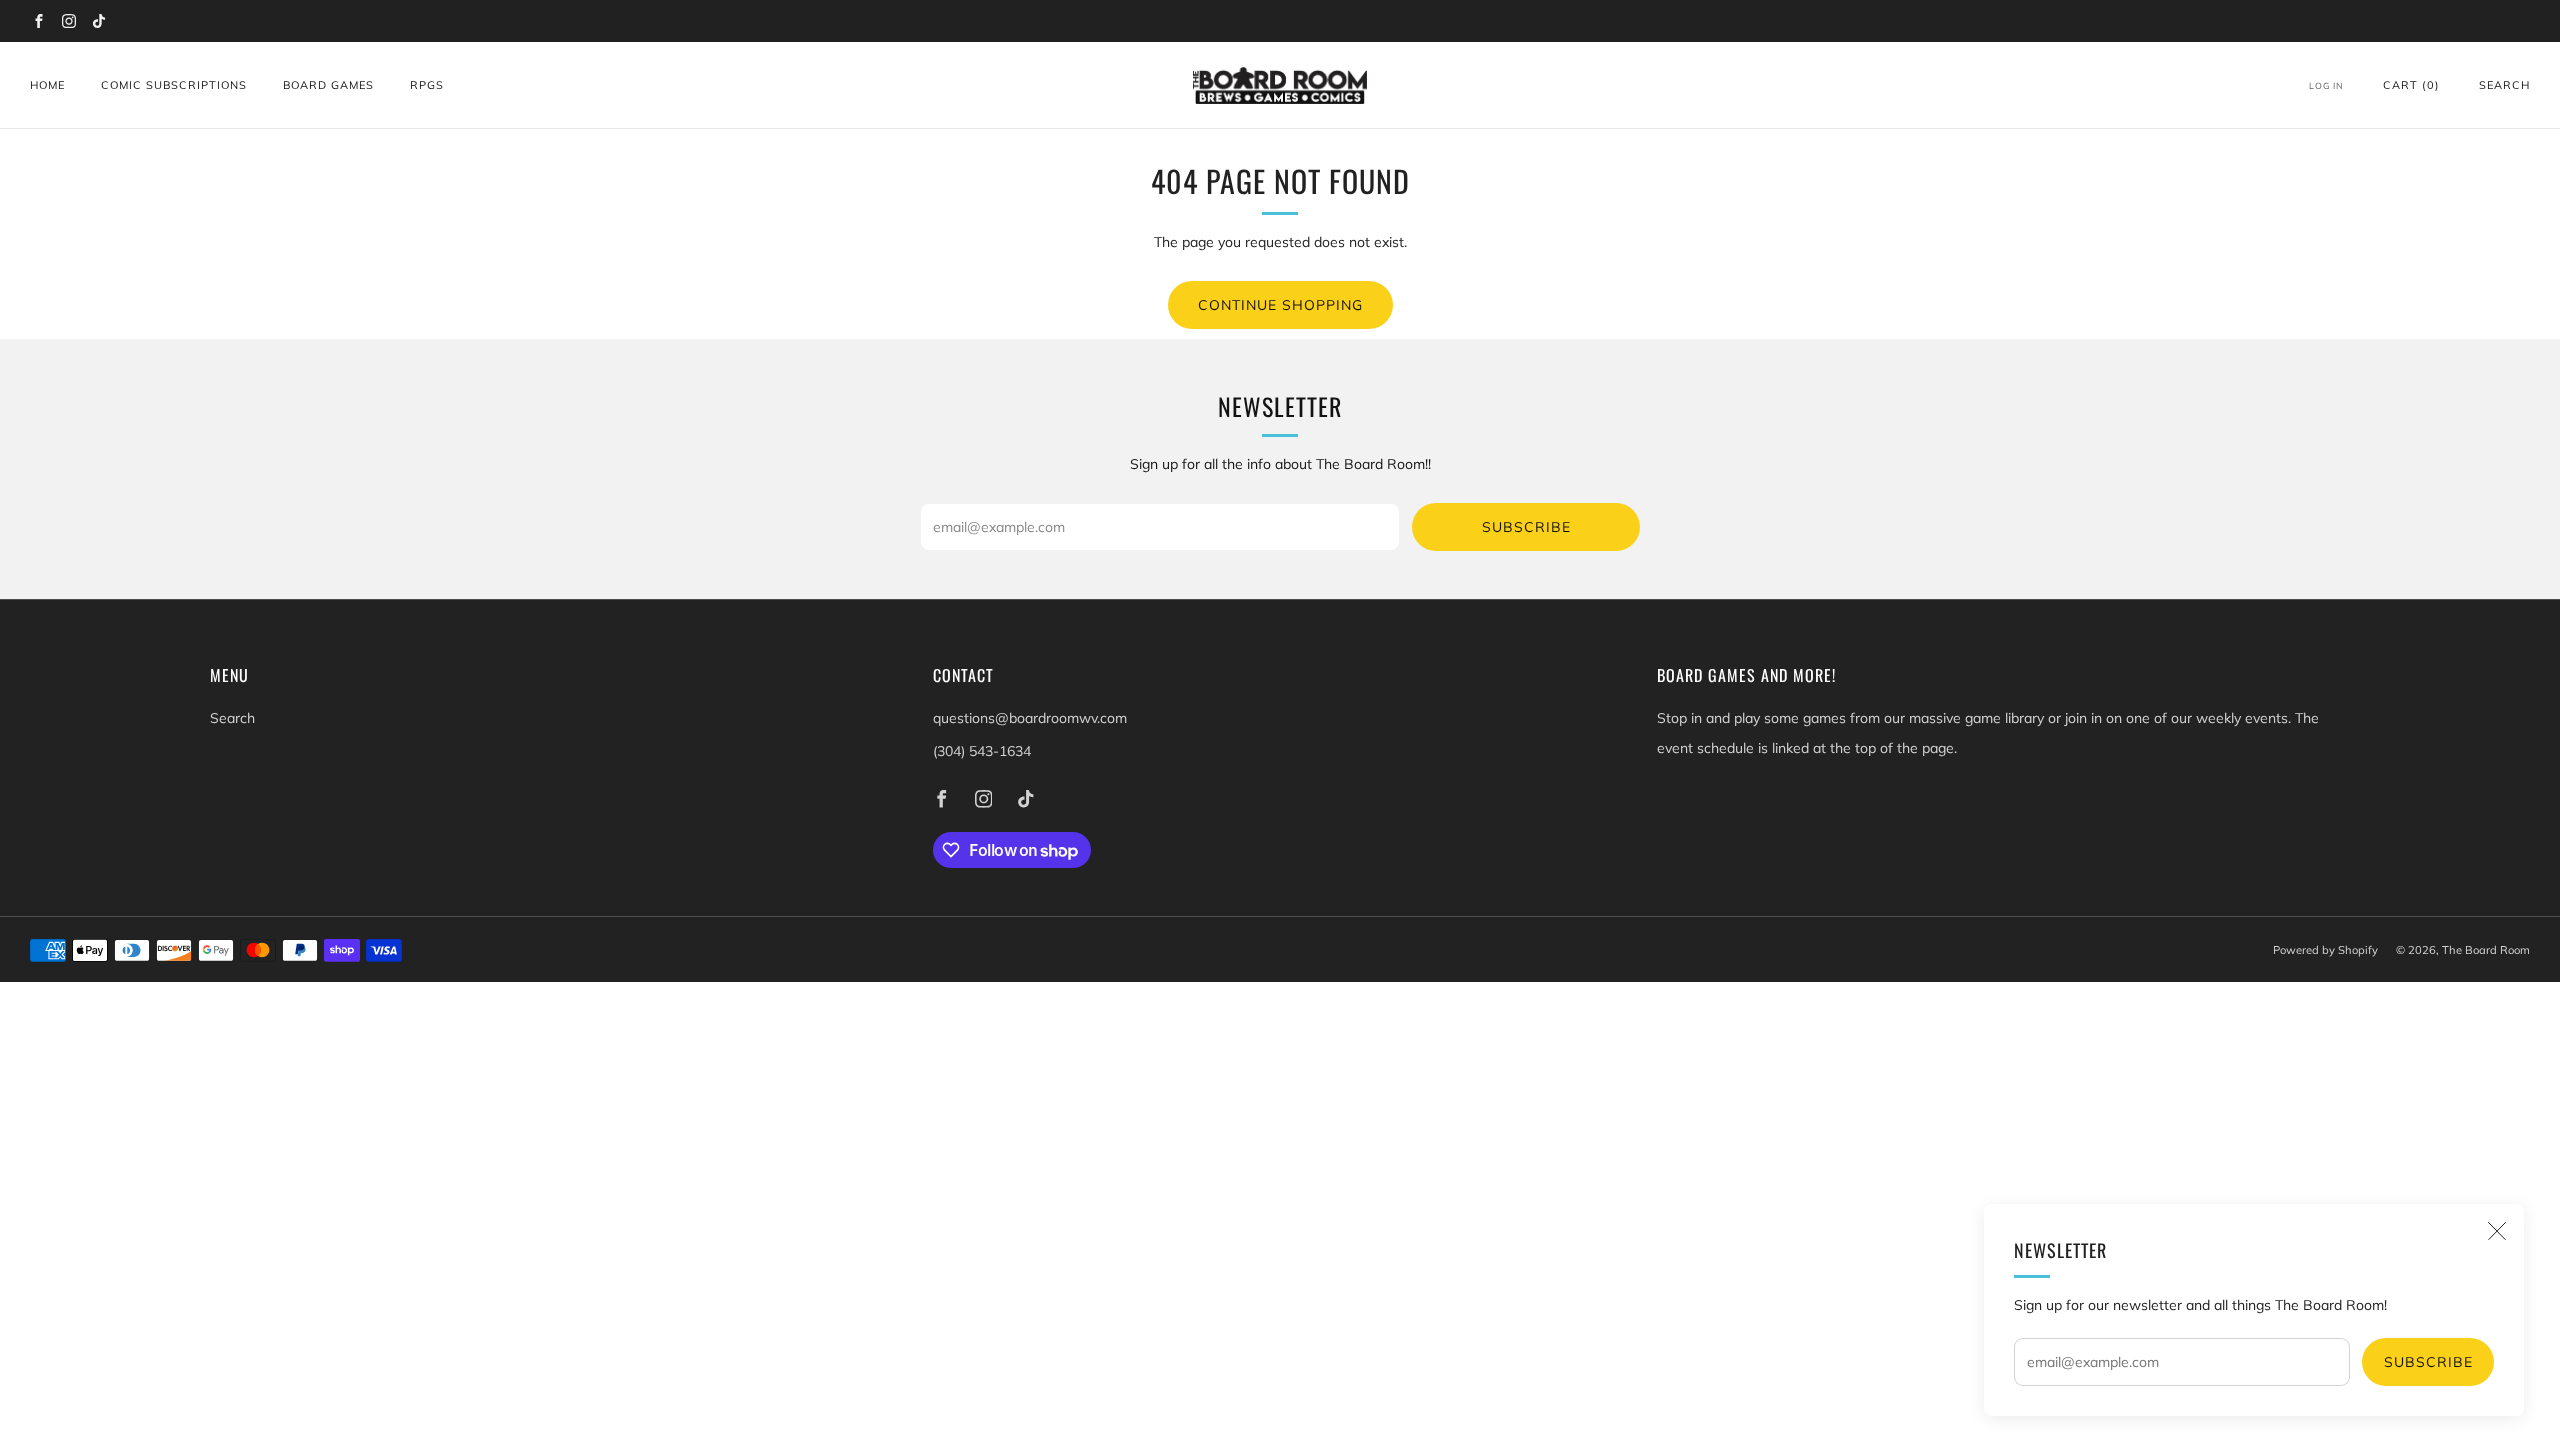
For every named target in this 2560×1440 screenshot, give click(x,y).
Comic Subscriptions (174, 85)
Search (2504, 85)
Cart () (2411, 85)
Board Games (328, 85)
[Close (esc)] (2497, 1231)
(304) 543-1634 (982, 751)
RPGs (427, 85)
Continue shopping (1280, 305)
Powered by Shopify (2325, 950)
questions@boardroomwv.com (1030, 718)
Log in (2326, 85)
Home (47, 85)
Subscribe (2428, 1362)
